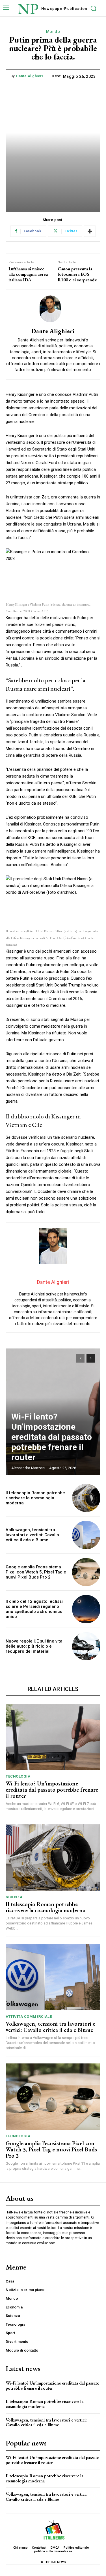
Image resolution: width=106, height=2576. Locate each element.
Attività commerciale (29, 2017)
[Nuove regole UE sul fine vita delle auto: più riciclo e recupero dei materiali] (86, 1646)
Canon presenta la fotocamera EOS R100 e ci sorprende (77, 274)
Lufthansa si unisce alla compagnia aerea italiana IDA (28, 274)
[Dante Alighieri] (53, 309)
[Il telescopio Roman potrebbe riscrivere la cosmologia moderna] (86, 1498)
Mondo (53, 32)
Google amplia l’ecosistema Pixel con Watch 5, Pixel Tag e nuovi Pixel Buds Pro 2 (36, 1572)
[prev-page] (80, 1358)
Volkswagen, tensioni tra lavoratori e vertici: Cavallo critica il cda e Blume (32, 1535)
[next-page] (91, 1358)
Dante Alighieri (30, 76)
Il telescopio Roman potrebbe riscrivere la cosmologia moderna (35, 1498)
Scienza (14, 1897)
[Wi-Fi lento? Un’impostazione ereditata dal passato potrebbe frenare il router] (53, 1737)
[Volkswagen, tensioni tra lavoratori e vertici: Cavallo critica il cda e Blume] (86, 1535)
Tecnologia (18, 1776)
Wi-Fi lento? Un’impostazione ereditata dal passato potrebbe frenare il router (52, 1437)
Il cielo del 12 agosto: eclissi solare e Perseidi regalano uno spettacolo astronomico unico (34, 1609)
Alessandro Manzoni (28, 1468)
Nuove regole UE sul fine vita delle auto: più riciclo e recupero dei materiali (34, 1646)
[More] (90, 231)
